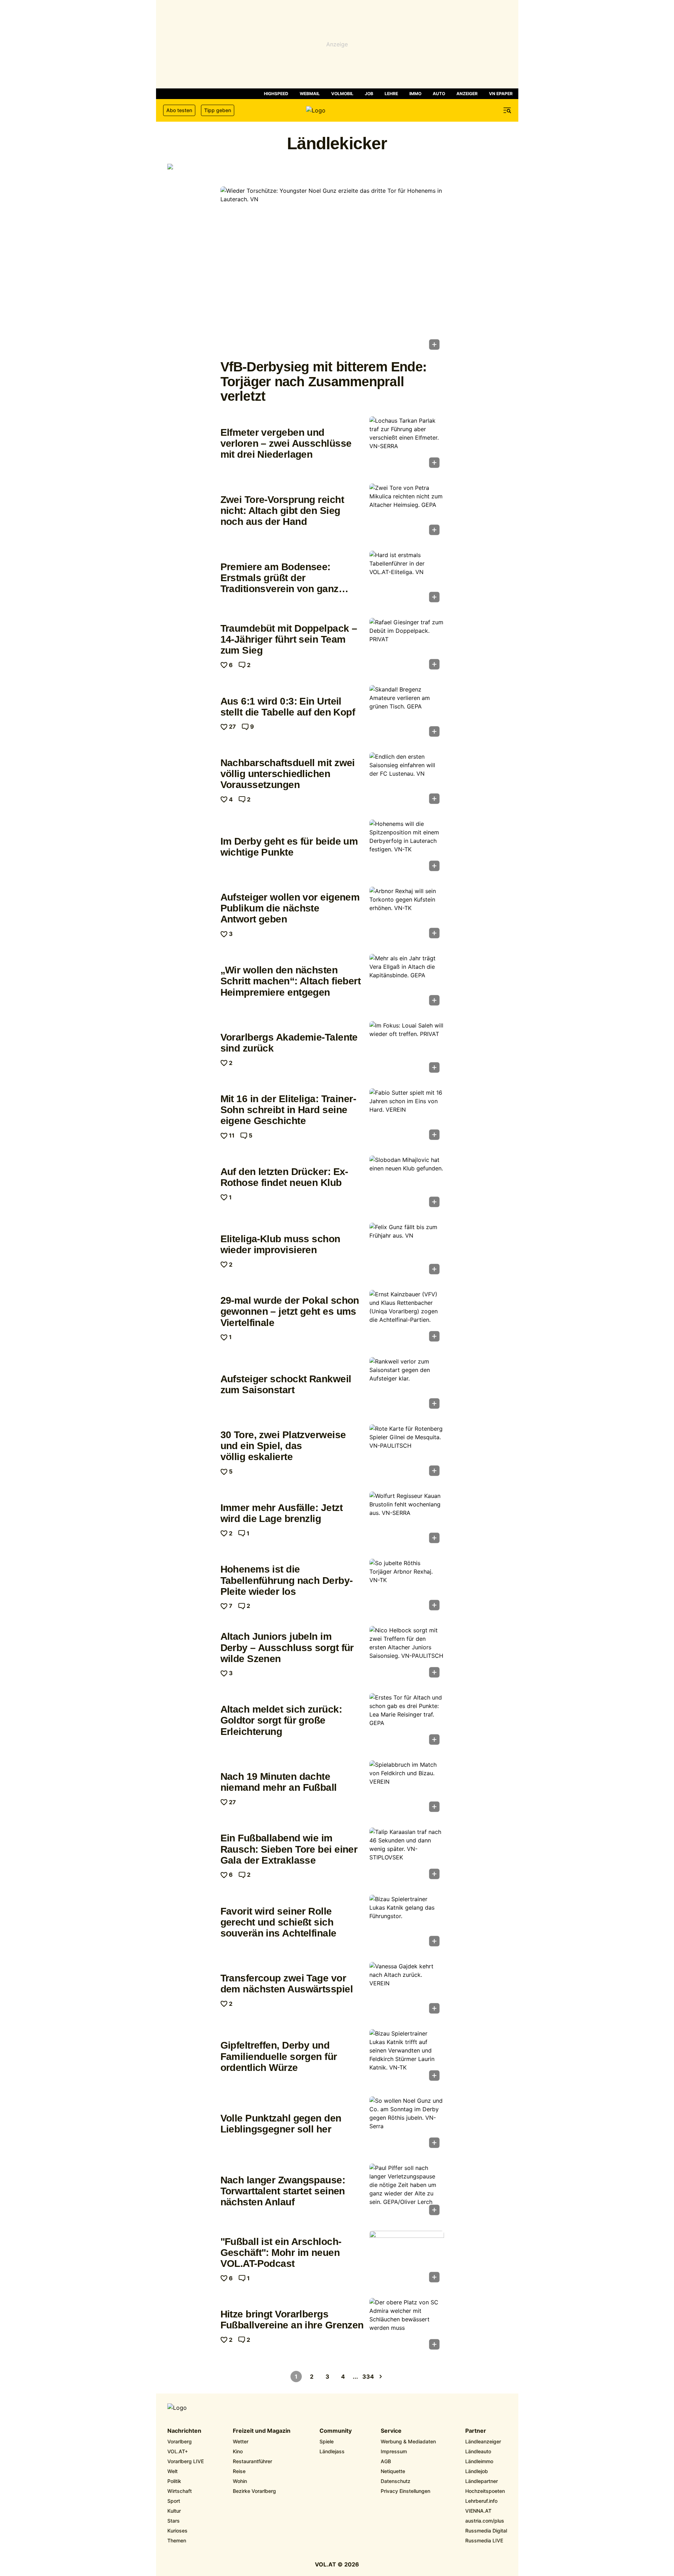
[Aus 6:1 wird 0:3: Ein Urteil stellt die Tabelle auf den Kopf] (407, 713)
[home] (337, 110)
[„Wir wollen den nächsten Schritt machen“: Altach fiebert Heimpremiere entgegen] (407, 982)
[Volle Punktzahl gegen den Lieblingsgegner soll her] (407, 2124)
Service (391, 2431)
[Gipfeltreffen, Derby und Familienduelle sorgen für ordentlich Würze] (407, 2057)
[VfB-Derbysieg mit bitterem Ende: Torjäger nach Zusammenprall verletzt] (332, 270)
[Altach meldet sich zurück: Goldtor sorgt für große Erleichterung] (407, 1721)
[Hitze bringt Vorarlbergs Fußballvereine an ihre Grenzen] (407, 2326)
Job (369, 94)
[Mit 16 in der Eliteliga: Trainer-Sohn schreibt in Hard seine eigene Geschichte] (407, 1116)
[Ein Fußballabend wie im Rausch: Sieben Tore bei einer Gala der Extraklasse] (407, 1856)
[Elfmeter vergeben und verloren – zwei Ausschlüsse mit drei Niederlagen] (407, 444)
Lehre (391, 94)
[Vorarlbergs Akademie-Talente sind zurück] (407, 1049)
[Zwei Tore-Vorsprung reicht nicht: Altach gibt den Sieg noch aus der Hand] (407, 511)
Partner (476, 2431)
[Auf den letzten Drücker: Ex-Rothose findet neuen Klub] (407, 1183)
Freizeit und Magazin (262, 2431)
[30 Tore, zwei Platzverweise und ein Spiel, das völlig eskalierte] (407, 1452)
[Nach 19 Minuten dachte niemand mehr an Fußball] (407, 1788)
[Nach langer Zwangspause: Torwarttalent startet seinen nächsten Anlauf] (407, 2192)
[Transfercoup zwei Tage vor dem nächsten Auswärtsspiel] (407, 1990)
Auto (439, 94)
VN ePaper (501, 94)
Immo (415, 94)
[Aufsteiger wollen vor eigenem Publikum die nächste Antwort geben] (407, 915)
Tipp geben (218, 110)
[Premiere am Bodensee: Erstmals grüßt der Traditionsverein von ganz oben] (407, 579)
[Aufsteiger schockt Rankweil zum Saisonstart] (407, 1385)
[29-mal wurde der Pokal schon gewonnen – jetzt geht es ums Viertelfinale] (407, 1318)
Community (336, 2431)
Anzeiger (467, 94)
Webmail (310, 94)
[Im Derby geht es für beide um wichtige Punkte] (407, 847)
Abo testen (179, 110)
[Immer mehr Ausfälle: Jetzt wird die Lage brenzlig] (407, 1519)
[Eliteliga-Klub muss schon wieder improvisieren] (407, 1251)
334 (368, 2377)
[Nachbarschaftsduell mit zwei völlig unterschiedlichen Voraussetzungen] (407, 780)
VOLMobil (342, 94)
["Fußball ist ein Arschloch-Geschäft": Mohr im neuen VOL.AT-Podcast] (407, 2259)
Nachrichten (184, 2431)
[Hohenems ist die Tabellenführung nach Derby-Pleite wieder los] (407, 1587)
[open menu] (507, 110)
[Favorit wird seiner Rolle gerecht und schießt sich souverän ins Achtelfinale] (407, 1923)
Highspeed (276, 94)
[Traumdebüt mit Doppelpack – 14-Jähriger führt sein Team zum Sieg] (407, 646)
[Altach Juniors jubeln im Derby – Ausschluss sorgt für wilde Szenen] (407, 1654)
